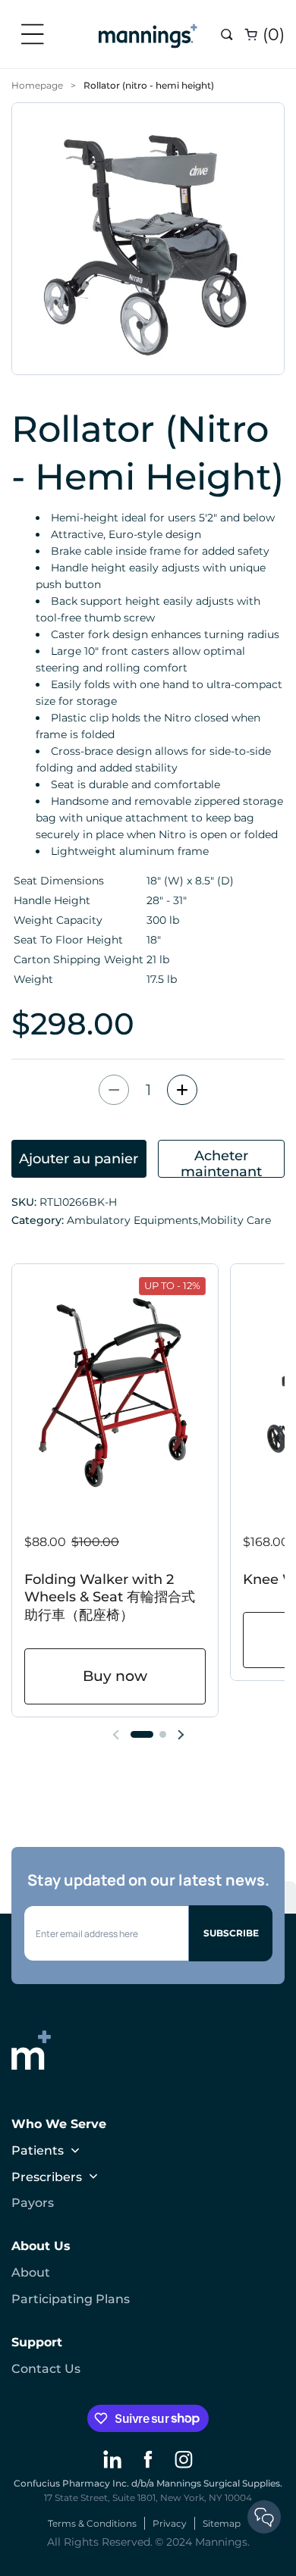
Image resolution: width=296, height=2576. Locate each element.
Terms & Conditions (92, 2523)
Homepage (37, 85)
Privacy (170, 2523)
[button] (38, 34)
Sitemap (222, 2523)
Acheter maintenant (221, 1163)
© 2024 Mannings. (202, 2542)
